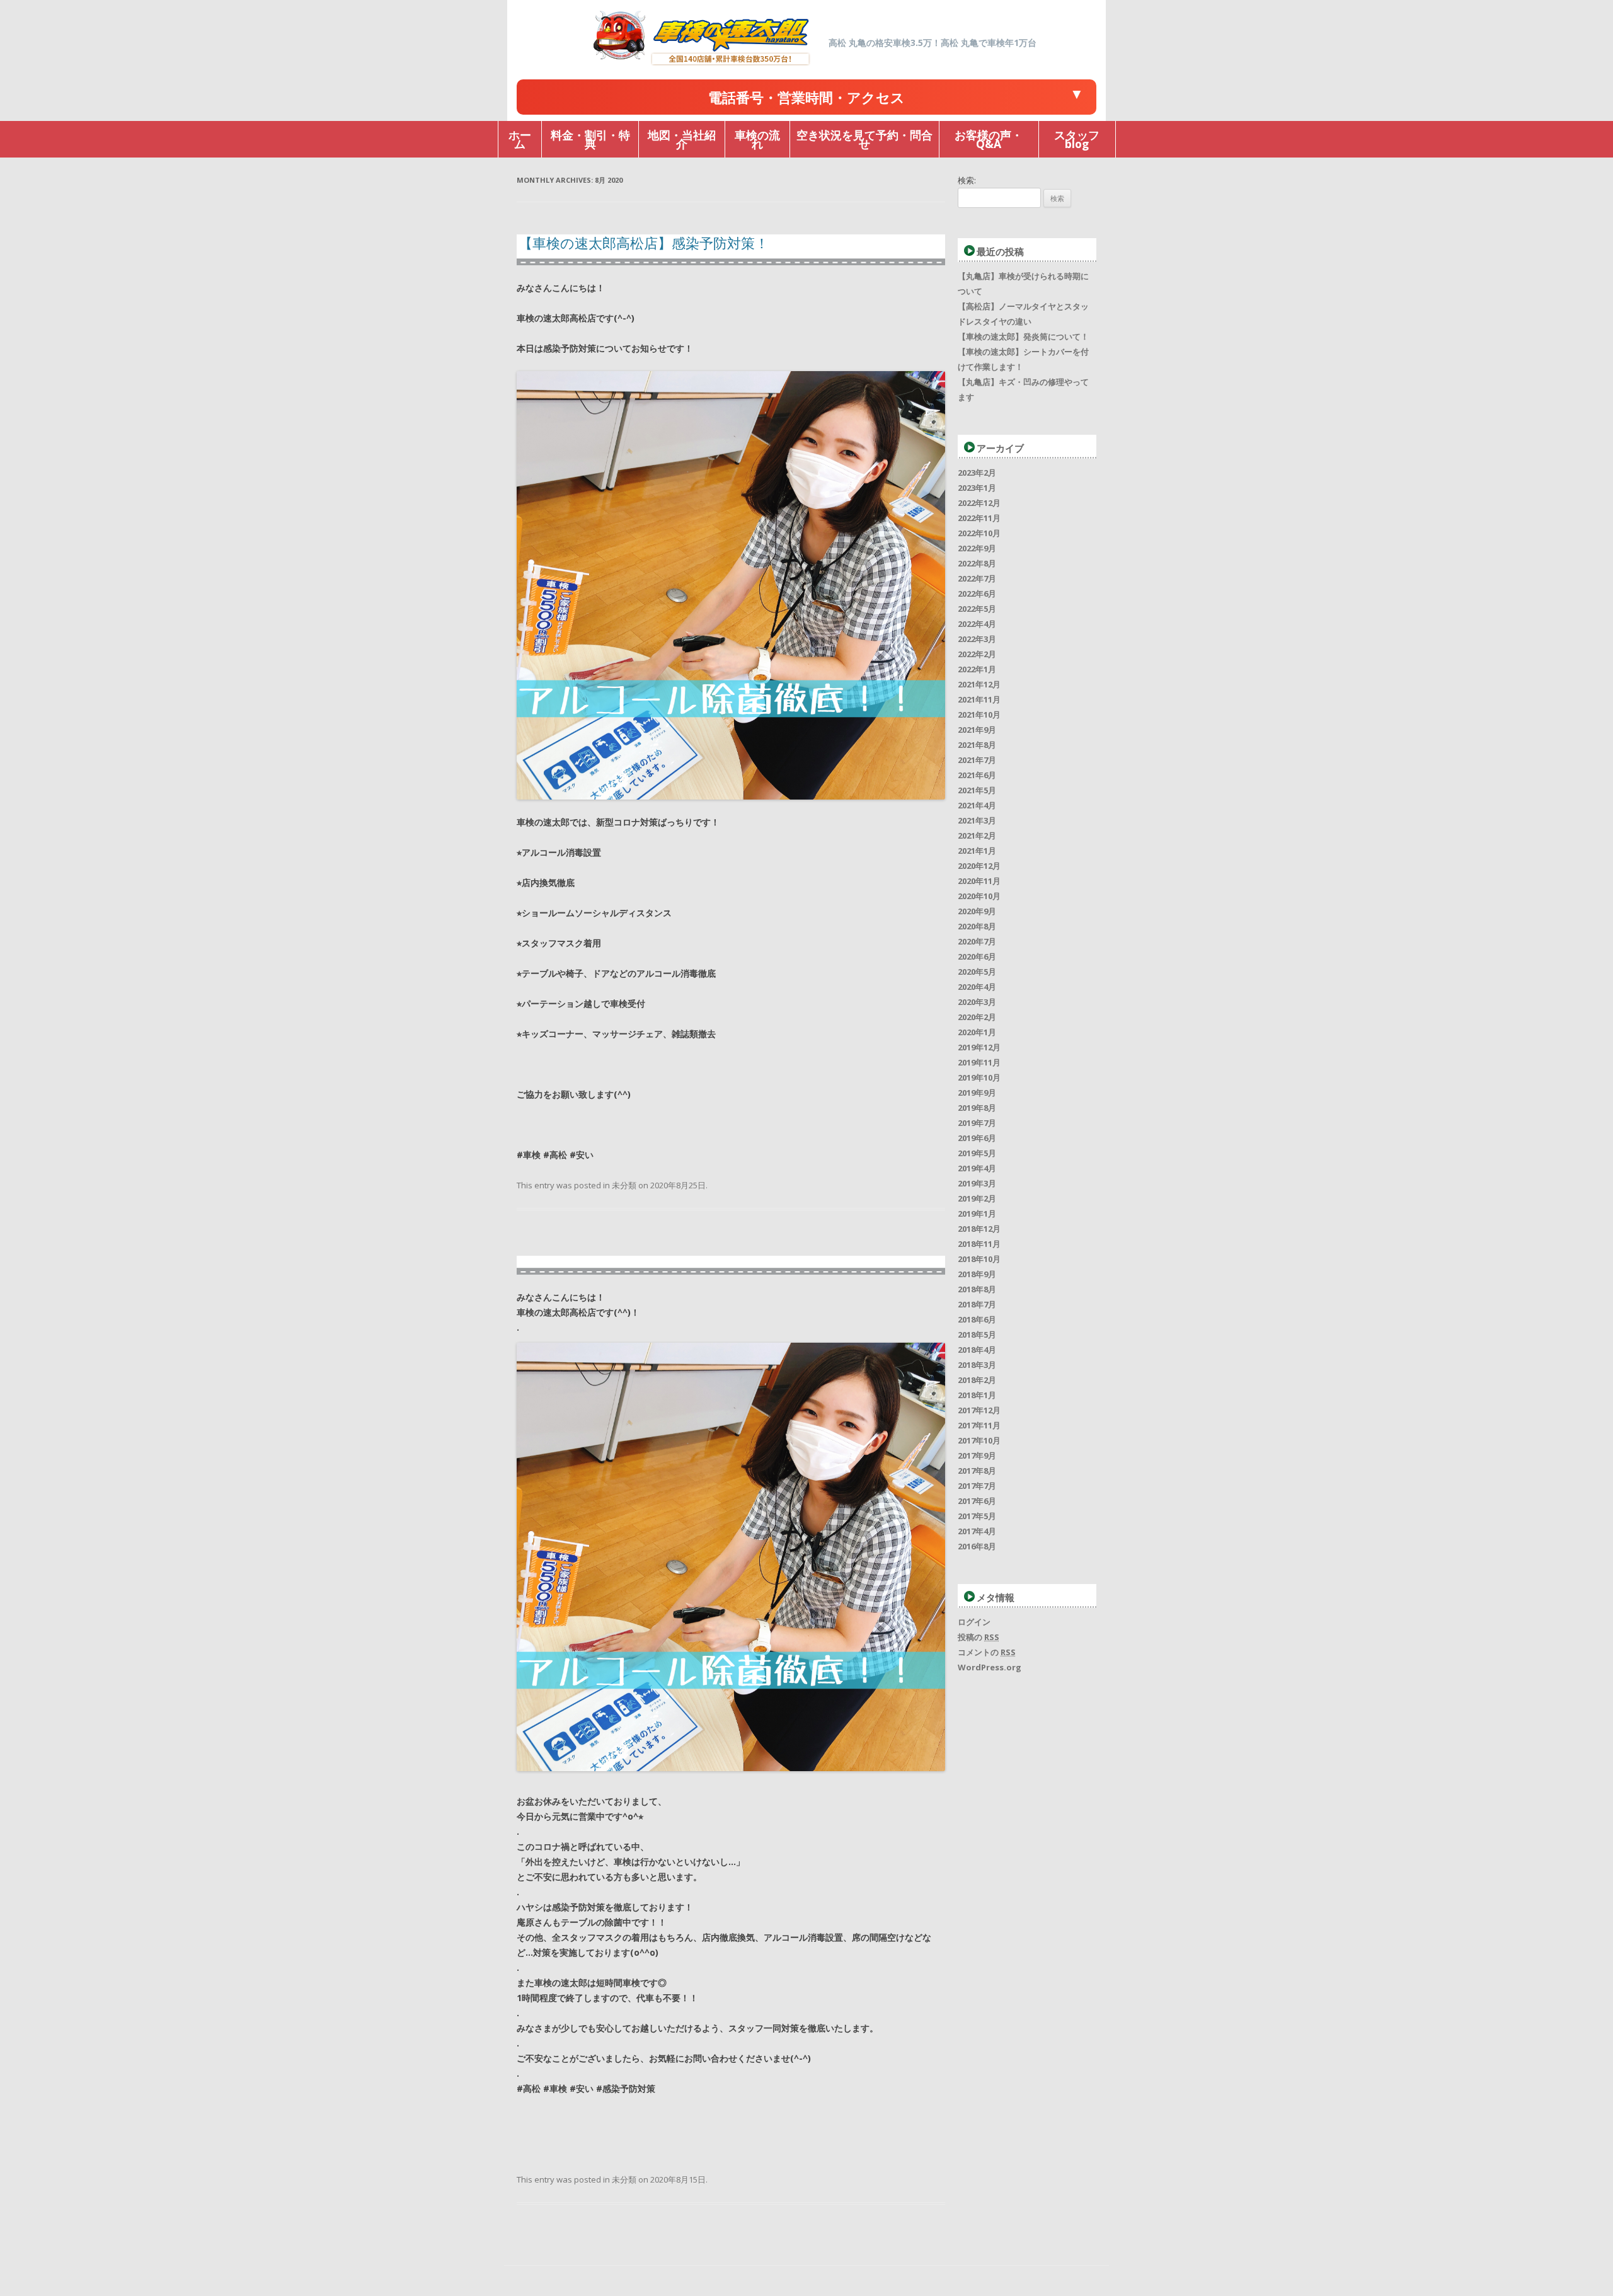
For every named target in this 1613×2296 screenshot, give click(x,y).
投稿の (979, 1637)
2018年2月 (977, 1380)
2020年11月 (979, 881)
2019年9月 (977, 1093)
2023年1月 (977, 488)
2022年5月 (977, 609)
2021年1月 (977, 851)
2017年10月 (979, 1440)
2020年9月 (977, 911)
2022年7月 (977, 578)
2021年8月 (977, 745)
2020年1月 (977, 1032)
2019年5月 (977, 1153)
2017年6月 (977, 1501)
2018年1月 (977, 1395)
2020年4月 (977, 987)
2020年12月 (979, 866)
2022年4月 (977, 624)
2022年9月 (977, 548)
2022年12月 (979, 503)
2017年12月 (979, 1410)
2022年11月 (979, 518)
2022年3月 (977, 639)
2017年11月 (979, 1425)
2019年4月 (977, 1168)
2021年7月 (977, 760)
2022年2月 (977, 654)
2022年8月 (977, 563)
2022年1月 (977, 669)
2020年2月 (977, 1017)
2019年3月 (977, 1183)
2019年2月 (977, 1198)
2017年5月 (977, 1516)
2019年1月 (977, 1214)
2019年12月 (979, 1047)
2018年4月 (977, 1350)
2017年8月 (977, 1471)
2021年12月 (979, 684)
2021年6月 (977, 775)
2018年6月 (977, 1319)
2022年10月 (979, 533)
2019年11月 (979, 1062)
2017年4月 (977, 1531)
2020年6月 (977, 956)
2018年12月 (979, 1229)
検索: (967, 180)
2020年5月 (977, 972)
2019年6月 (977, 1138)
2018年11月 (979, 1244)
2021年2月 (977, 835)
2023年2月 (977, 473)
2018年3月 (977, 1365)
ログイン (974, 1622)
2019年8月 (977, 1108)
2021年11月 (979, 699)
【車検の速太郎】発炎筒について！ (1023, 336)
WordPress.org (990, 1667)
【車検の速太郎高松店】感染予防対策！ (644, 243)
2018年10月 (979, 1259)
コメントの (987, 1652)
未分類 (624, 1185)
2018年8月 (977, 1289)
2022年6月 (977, 594)
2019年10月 (979, 1077)
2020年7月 (977, 941)
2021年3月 (977, 820)
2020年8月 (977, 926)
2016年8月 (977, 1546)
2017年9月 (977, 1455)
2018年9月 (977, 1274)
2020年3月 (977, 1002)
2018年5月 (977, 1335)
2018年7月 (977, 1304)
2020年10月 (979, 896)
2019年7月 (977, 1123)
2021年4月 (977, 805)
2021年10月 (979, 715)
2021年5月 (977, 790)
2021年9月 (977, 730)
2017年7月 (977, 1486)
